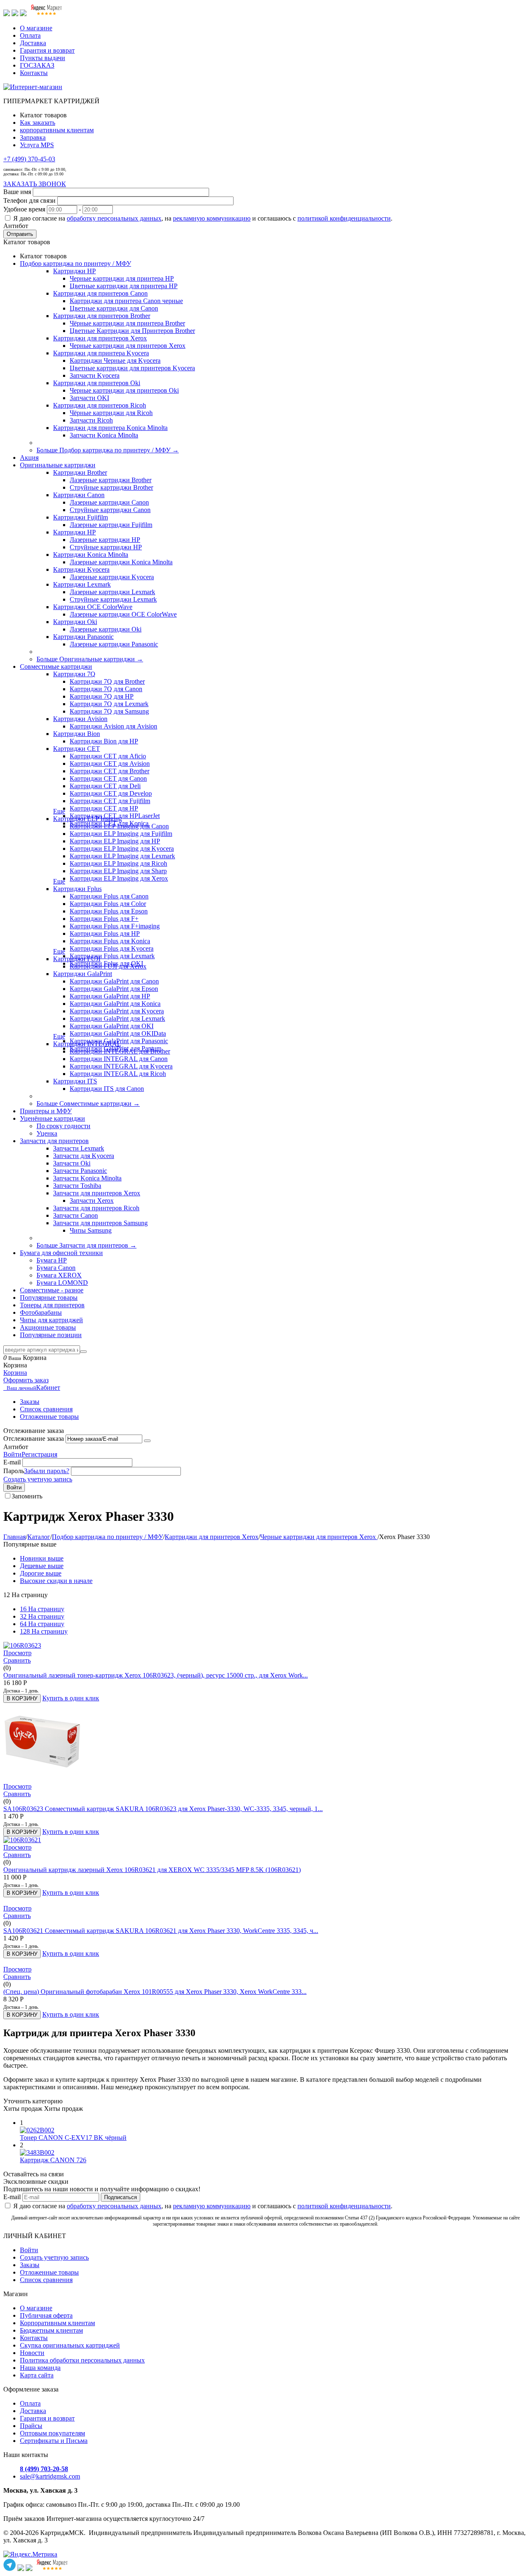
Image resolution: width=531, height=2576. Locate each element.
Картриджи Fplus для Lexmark (112, 956)
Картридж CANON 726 (53, 2160)
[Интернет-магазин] (33, 87)
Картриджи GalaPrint (83, 974)
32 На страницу (42, 1616)
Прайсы (31, 2426)
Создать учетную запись (38, 1479)
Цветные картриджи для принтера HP (124, 286)
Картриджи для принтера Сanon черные (126, 301)
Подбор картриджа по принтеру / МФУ (107, 1537)
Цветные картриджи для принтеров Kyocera (132, 368)
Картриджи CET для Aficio (108, 756)
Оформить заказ (26, 1380)
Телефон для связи (29, 200)
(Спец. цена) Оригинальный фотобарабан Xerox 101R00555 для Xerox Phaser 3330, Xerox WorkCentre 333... (155, 1992)
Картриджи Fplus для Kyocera (112, 948)
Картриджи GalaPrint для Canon (114, 981)
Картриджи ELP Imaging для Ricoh (118, 863)
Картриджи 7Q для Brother (107, 681)
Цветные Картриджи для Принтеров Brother (132, 331)
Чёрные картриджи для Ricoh (111, 413)
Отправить (20, 234)
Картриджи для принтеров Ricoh (100, 405)
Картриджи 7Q (74, 674)
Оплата (30, 35)
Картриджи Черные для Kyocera (115, 361)
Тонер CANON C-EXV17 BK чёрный (73, 2138)
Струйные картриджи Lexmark (113, 599)
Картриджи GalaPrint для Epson (114, 989)
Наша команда (40, 2368)
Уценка (47, 1133)
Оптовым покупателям (52, 2433)
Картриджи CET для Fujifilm (110, 801)
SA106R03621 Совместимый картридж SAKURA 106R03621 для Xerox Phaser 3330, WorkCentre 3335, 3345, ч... (161, 1931)
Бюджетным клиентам (51, 2330)
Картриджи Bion (77, 734)
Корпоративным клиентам (57, 2323)
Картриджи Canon (79, 495)
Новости (32, 2353)
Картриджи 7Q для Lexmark (109, 704)
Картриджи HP (74, 271)
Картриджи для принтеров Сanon (100, 293)
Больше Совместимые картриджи (88, 1103)
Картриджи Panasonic (83, 637)
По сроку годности (63, 1126)
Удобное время (24, 209)
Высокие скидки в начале (56, 1581)
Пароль (14, 1471)
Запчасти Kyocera (95, 375)
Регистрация (39, 1454)
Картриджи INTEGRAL (87, 1044)
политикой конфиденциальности (344, 218)
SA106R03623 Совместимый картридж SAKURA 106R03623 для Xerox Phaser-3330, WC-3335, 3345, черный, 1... (163, 1809)
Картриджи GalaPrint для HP (110, 996)
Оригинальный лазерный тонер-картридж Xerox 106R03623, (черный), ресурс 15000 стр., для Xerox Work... (156, 1675)
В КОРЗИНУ (22, 1698)
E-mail (12, 1462)
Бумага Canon (56, 1268)
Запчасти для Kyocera (84, 1156)
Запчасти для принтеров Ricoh (96, 1208)
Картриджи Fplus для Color (108, 904)
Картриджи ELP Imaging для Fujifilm (121, 834)
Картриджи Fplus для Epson (109, 911)
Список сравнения (46, 1409)
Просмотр (17, 1653)
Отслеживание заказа (34, 1439)
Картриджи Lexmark (82, 584)
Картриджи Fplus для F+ (104, 919)
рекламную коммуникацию (212, 218)
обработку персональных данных (114, 218)
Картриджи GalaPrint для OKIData (118, 1033)
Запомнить (27, 1496)
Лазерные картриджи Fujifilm (111, 525)
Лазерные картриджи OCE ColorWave (123, 614)
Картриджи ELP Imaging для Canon (119, 826)
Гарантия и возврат (47, 50)
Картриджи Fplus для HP (105, 934)
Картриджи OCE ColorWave (93, 607)
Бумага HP (52, 1260)
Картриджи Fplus (77, 889)
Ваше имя (17, 192)
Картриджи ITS (75, 1081)
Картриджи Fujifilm (80, 517)
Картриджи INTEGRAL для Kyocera (121, 1066)
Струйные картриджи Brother (111, 487)
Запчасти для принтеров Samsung (100, 1223)
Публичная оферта (46, 2315)
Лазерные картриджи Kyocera (112, 577)
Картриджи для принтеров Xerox (100, 338)
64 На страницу (42, 1624)
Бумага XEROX (59, 1275)
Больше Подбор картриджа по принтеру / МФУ (108, 450)
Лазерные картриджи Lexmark (112, 592)
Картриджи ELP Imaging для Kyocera (122, 849)
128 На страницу (44, 1631)
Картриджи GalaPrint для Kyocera (117, 1011)
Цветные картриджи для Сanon (114, 308)
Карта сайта (37, 2375)
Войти (12, 1454)
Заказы (30, 1402)
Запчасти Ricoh (91, 420)
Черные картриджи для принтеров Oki (124, 390)
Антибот (16, 226)
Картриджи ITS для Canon (107, 1089)
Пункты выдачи (43, 58)
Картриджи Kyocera (81, 569)
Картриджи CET (77, 749)
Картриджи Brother (80, 472)
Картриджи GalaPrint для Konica (115, 1004)
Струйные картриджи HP (106, 547)
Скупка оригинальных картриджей (70, 2345)
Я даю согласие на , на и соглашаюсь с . (203, 218)
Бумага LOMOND (62, 1283)
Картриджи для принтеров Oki (97, 383)
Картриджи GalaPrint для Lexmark (117, 1019)
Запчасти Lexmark (79, 1148)
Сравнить (17, 1660)
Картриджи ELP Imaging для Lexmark (122, 856)
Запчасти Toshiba (77, 1186)
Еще (59, 811)
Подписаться (121, 2197)
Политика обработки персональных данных (82, 2360)
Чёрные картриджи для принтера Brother (127, 323)
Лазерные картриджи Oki (106, 629)
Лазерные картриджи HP (105, 540)
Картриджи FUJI (77, 959)
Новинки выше (42, 1558)
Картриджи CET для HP (104, 808)
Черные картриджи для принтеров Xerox (128, 346)
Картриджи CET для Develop (111, 793)
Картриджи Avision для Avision (113, 726)
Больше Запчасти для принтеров (86, 1245)
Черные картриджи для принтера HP (122, 278)
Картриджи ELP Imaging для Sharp (118, 871)
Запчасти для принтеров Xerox (97, 1193)
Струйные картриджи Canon (110, 510)
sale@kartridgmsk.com (50, 2476)
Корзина (15, 1373)
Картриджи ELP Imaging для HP (115, 841)
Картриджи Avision (80, 719)
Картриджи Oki (75, 622)
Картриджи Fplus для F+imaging (115, 926)
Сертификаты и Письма (54, 2441)
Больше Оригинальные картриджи (90, 659)
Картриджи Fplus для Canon (109, 896)
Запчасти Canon (76, 1215)
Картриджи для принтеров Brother (102, 316)
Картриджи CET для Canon (108, 778)
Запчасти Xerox (92, 1201)
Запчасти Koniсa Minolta (104, 435)
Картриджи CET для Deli (105, 786)
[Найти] (83, 1352)
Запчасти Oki (72, 1163)
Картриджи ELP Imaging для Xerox (119, 878)
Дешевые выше (42, 1566)
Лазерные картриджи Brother (111, 480)
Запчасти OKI (89, 398)
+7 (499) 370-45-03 (29, 159)
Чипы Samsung (91, 1230)
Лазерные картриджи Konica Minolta (121, 562)
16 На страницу (42, 1609)
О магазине (36, 28)
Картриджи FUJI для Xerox (108, 966)
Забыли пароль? (47, 1471)
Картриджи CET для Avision (110, 764)
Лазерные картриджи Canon (109, 502)
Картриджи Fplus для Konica (110, 941)
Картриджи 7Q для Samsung (109, 711)
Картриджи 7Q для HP (102, 696)
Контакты (34, 73)
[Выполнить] (147, 1441)
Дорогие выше (41, 1573)
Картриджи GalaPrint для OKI (112, 1026)
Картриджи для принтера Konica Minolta (110, 428)
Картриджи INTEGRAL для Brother (120, 1051)
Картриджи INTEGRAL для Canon (119, 1059)
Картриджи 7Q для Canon (106, 689)
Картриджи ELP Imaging (88, 819)
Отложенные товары (49, 1417)
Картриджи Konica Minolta (91, 555)
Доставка (33, 43)
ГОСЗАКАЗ (37, 65)
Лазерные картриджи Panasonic (114, 644)
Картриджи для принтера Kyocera (101, 353)
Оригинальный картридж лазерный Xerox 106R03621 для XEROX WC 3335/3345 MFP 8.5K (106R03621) (152, 1870)
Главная (15, 1537)
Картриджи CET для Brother (110, 771)
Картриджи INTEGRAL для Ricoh (118, 1074)
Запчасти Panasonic (80, 1171)
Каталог (39, 1537)
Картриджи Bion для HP (104, 741)
